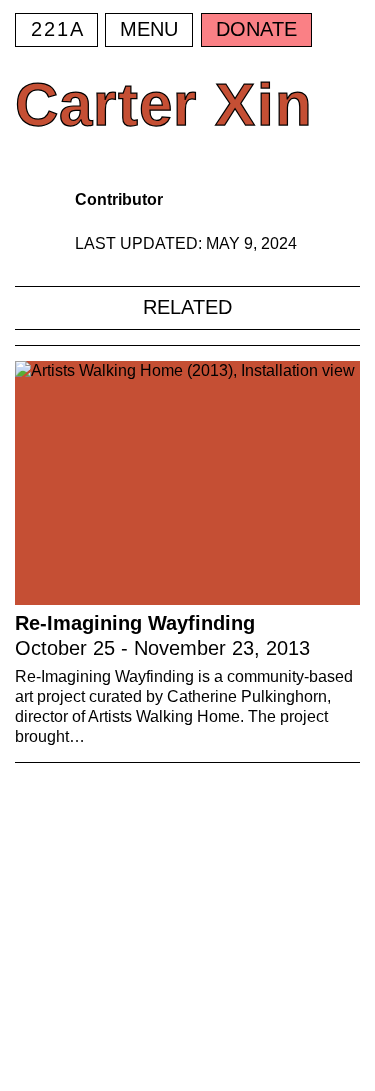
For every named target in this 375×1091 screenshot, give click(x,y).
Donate (256, 29)
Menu (149, 29)
